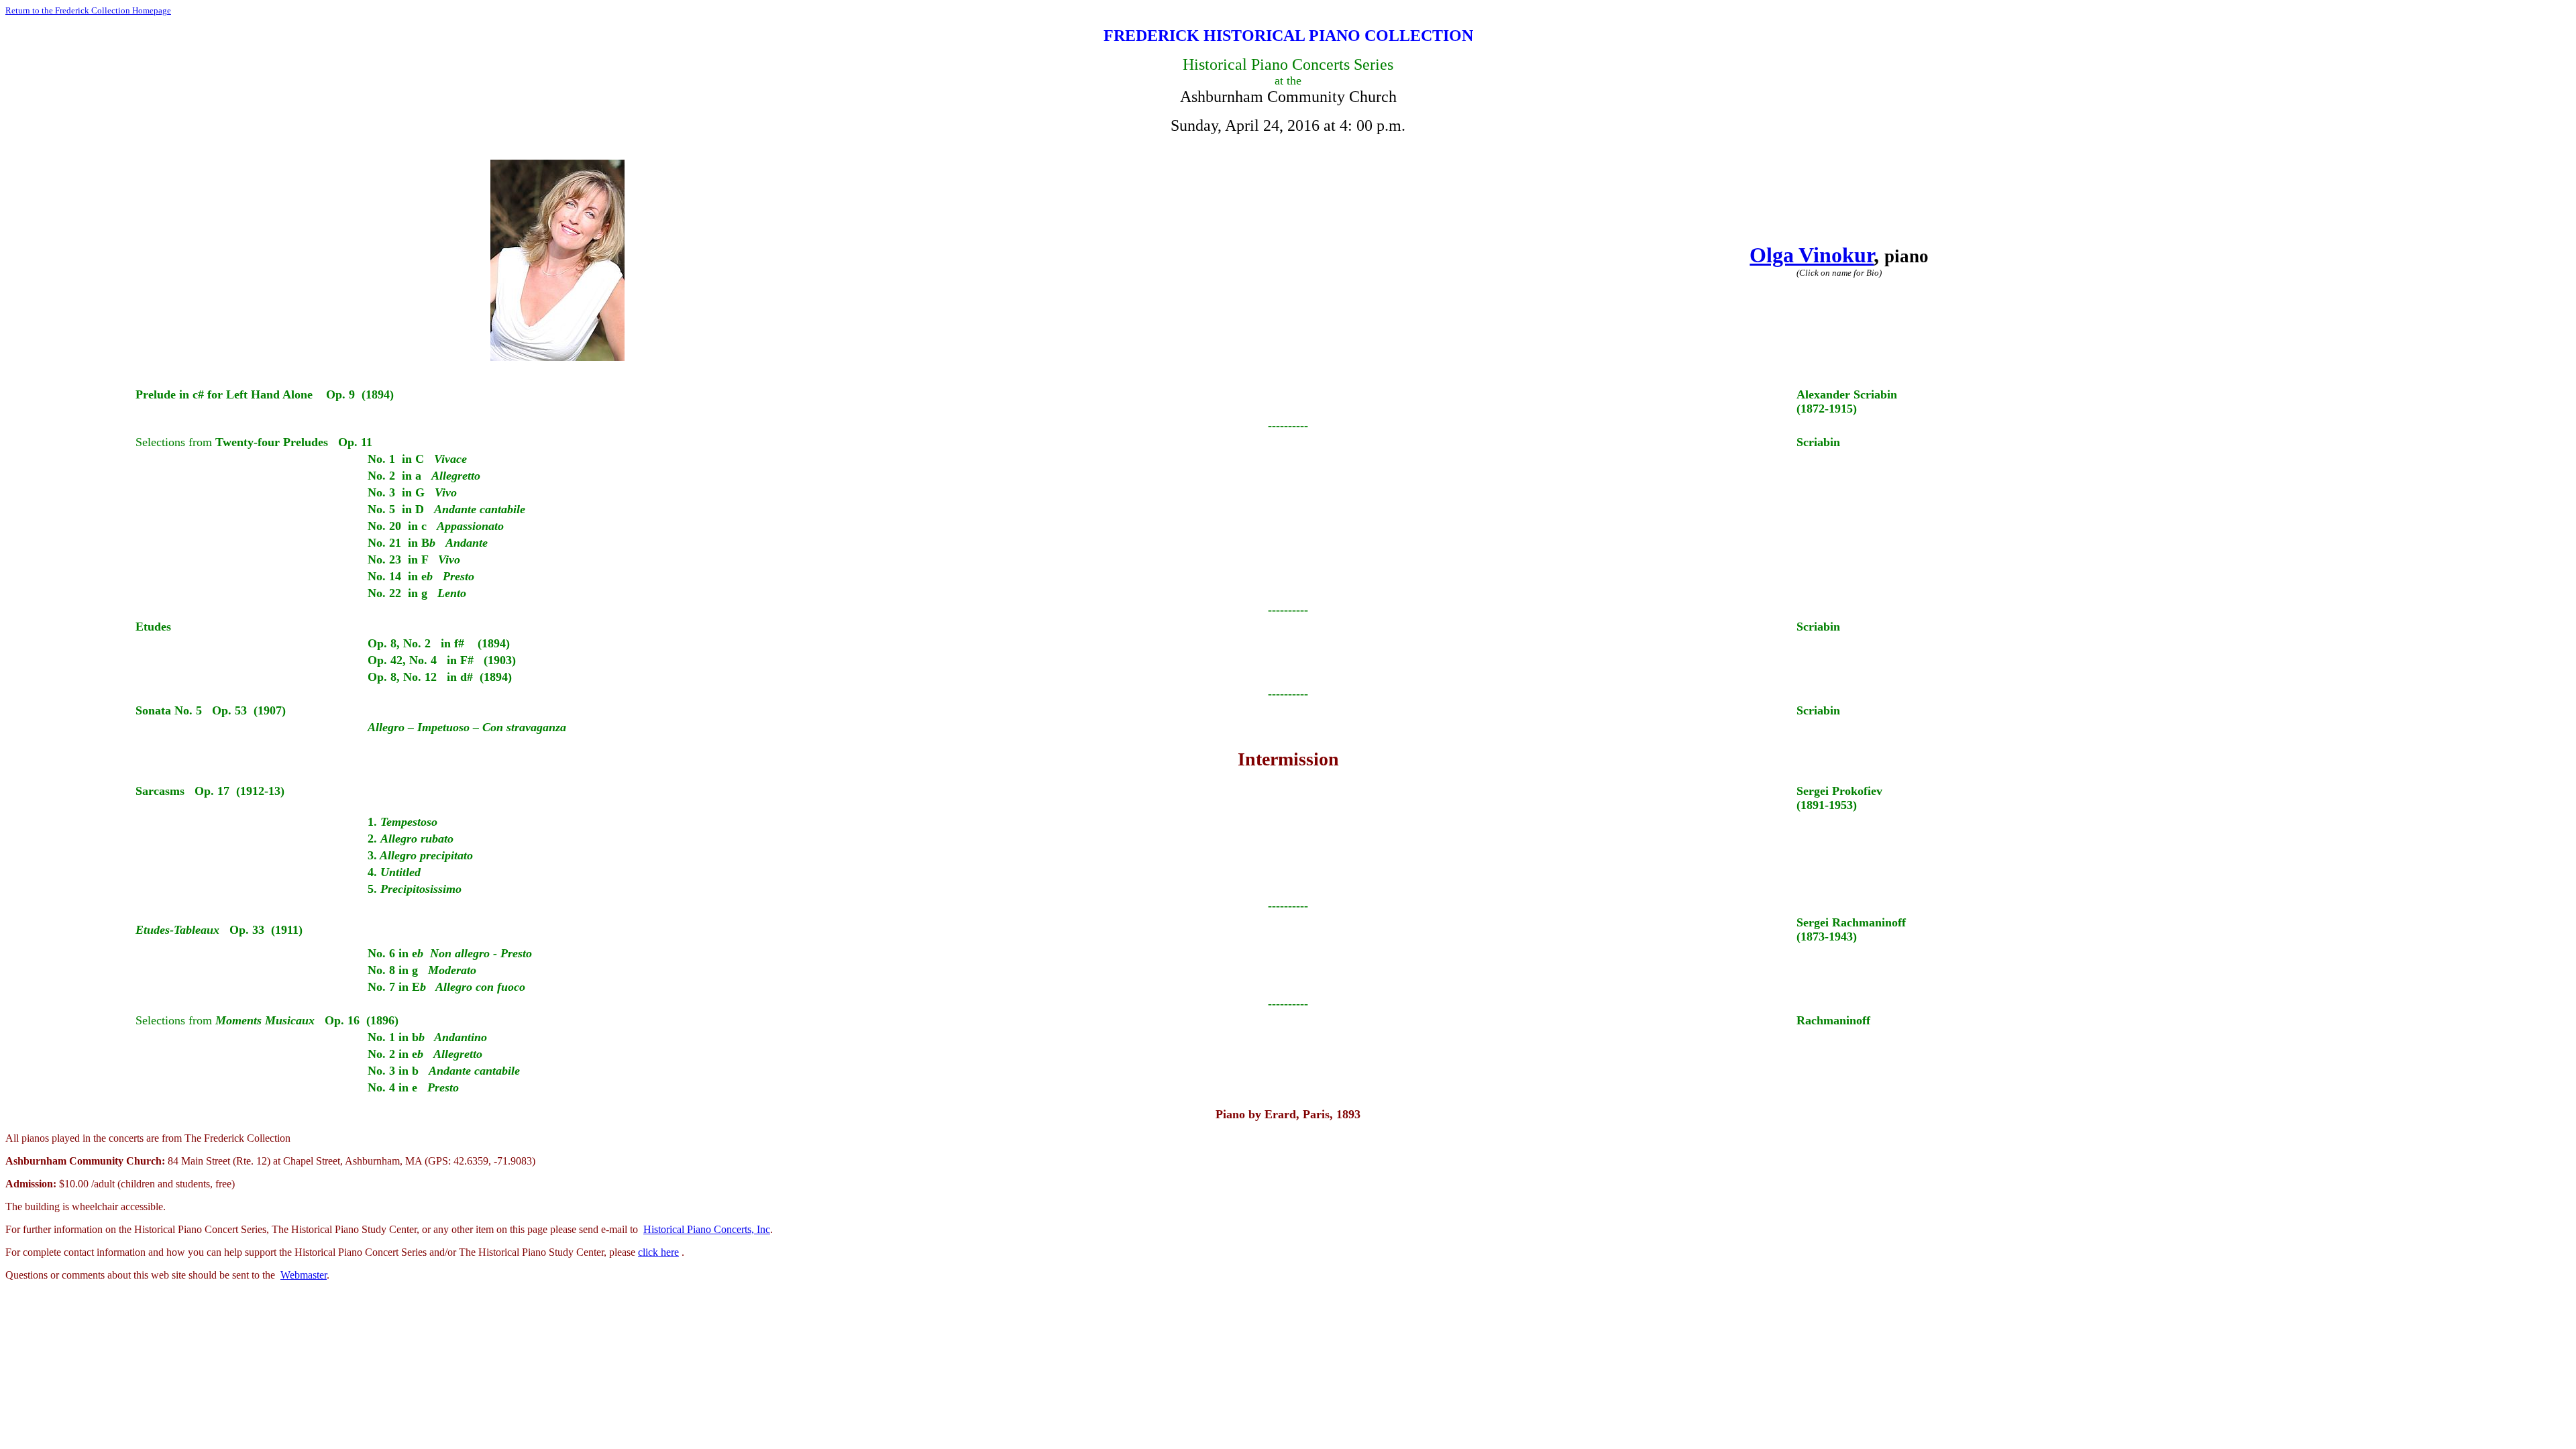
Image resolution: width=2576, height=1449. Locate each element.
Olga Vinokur (1812, 255)
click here (658, 1252)
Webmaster (304, 1275)
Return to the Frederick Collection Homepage (88, 10)
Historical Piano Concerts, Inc (707, 1229)
